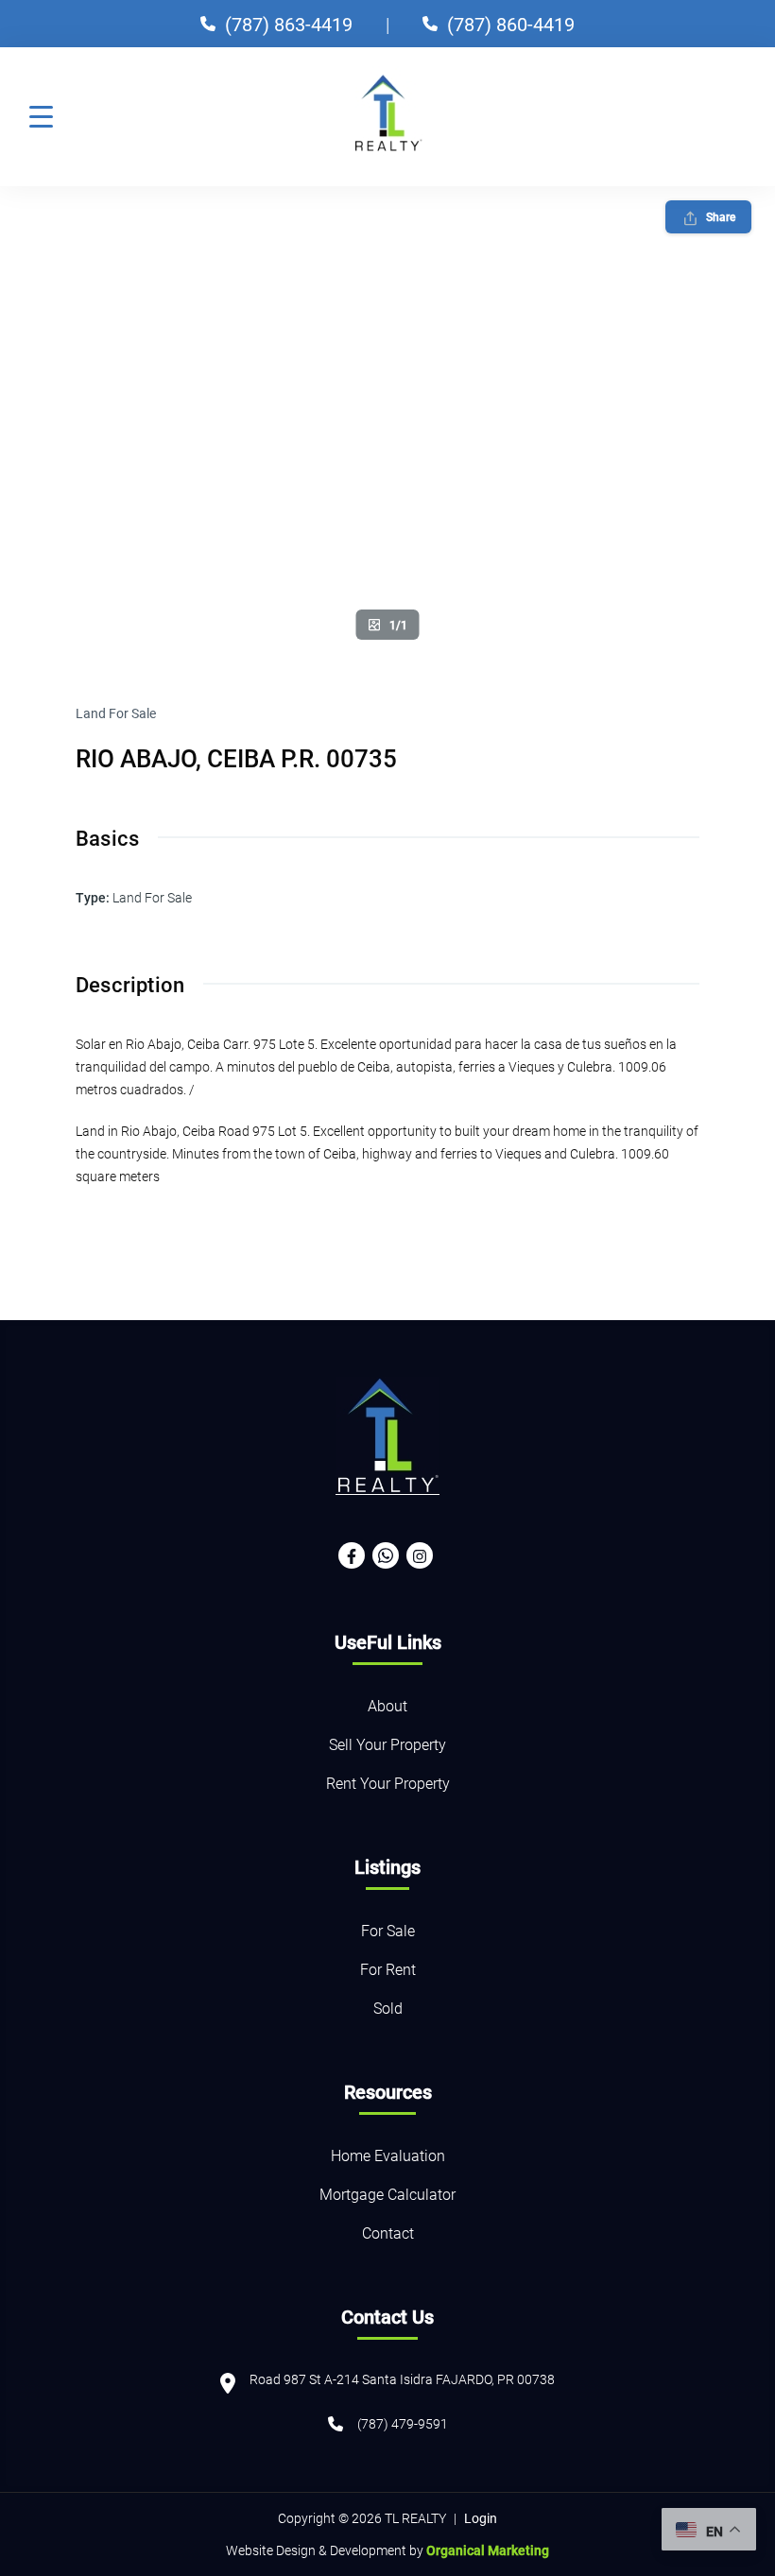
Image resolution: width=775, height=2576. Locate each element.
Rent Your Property (388, 1783)
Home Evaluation (388, 2155)
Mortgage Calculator (387, 2194)
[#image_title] (387, 419)
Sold (388, 2008)
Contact (388, 2233)
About (387, 1705)
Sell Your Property (387, 1744)
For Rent (388, 1969)
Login (481, 2518)
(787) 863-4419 (289, 24)
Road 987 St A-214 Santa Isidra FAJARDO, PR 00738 (402, 2379)
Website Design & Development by (387, 2550)
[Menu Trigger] (41, 116)
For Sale (388, 1930)
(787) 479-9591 (403, 2423)
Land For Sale (116, 713)
